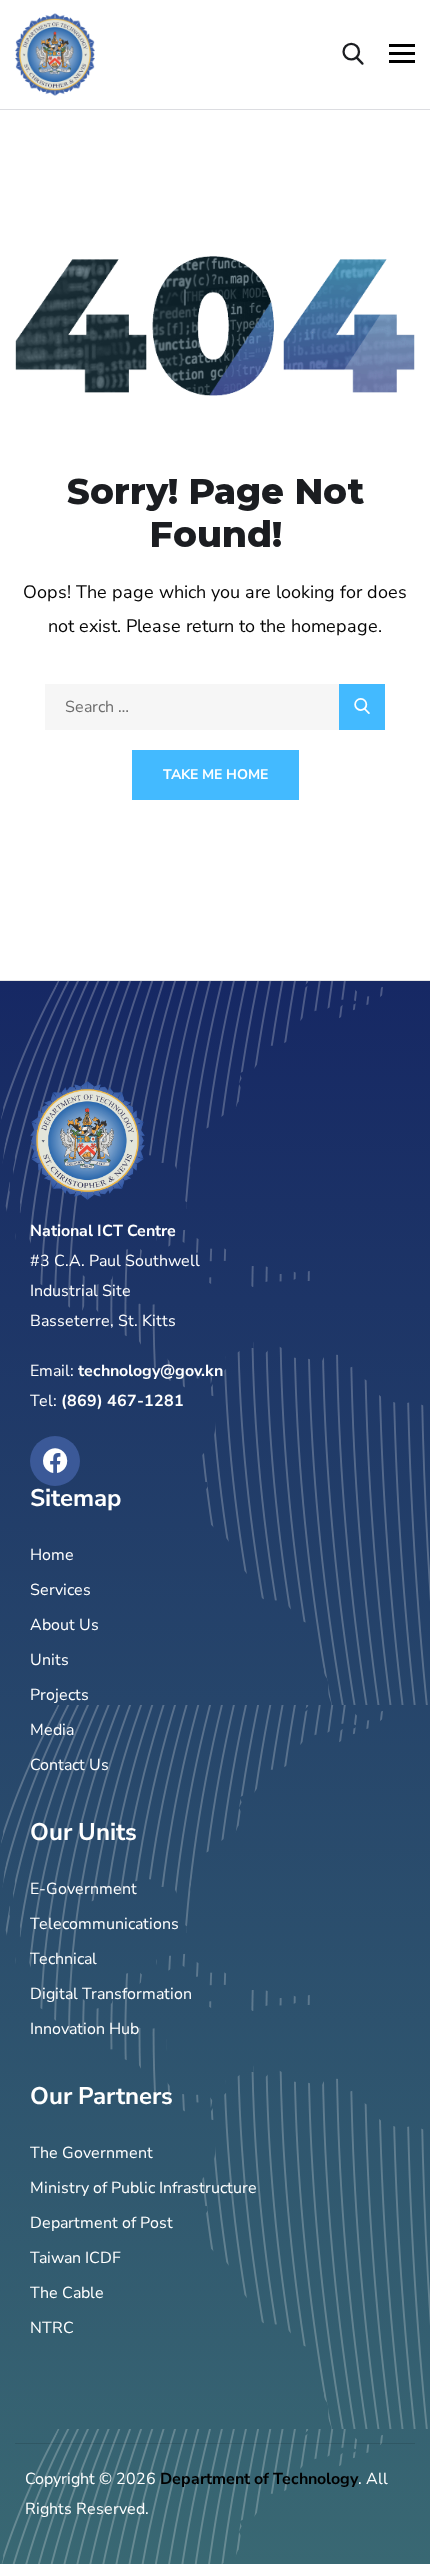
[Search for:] (215, 707)
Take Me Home (215, 774)
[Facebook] (55, 1461)
